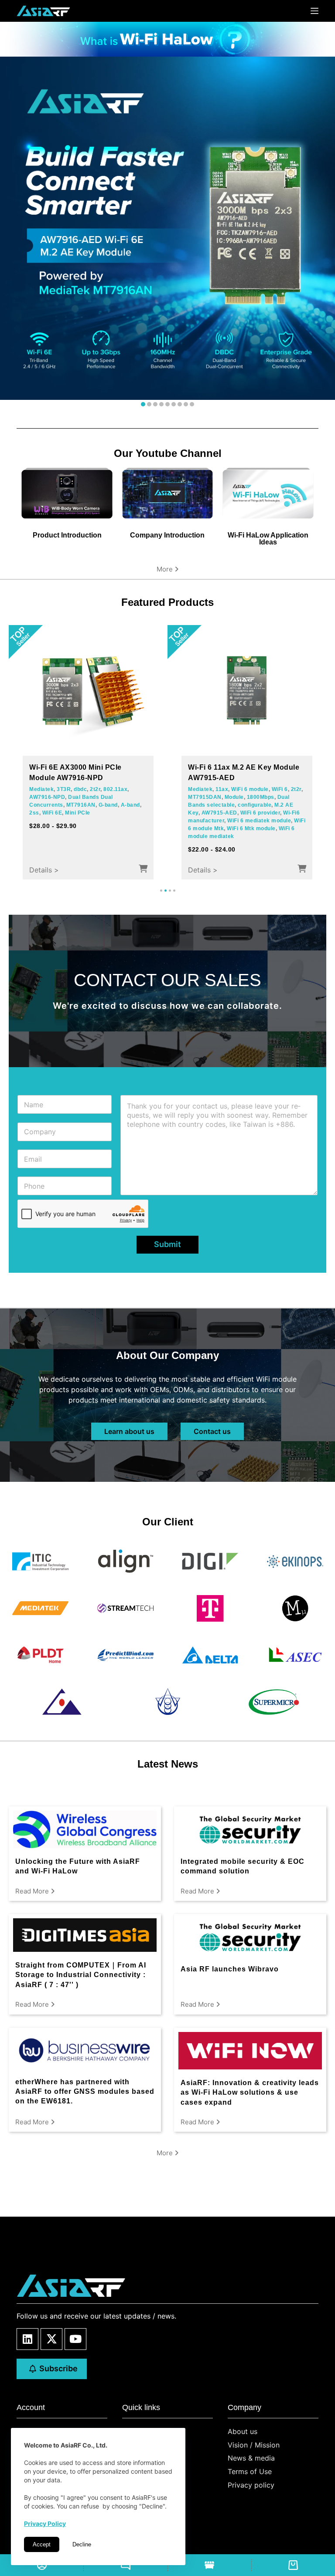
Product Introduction (67, 535)
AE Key (233, 797)
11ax (235, 789)
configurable (205, 813)
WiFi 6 (293, 789)
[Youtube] (75, 2339)
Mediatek (200, 789)
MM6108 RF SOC (52, 818)
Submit (167, 1244)
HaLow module (65, 826)
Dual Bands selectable (249, 805)
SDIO (36, 826)
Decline (82, 2544)
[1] (143, 404)
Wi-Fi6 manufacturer (215, 821)
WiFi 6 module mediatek (243, 836)
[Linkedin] (27, 2339)
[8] (186, 404)
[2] (149, 404)
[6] (174, 404)
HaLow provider (84, 834)
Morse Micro (46, 810)
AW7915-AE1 (242, 813)
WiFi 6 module (263, 789)
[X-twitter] (51, 2339)
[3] (155, 404)
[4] (161, 404)
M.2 (193, 797)
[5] (167, 404)
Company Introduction (167, 535)
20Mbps (120, 818)
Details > (44, 870)
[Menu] (314, 11)
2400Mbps (202, 805)
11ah (101, 818)
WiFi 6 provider (283, 813)
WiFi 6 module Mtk (235, 828)
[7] (180, 404)
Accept (42, 2544)
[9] (192, 404)
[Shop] (210, 2565)
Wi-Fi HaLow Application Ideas (268, 539)
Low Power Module (93, 842)
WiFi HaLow (108, 810)
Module (210, 797)
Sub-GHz (78, 810)
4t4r (221, 789)
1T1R (84, 818)
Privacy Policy (45, 2524)
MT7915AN (260, 797)
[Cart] (293, 2565)
